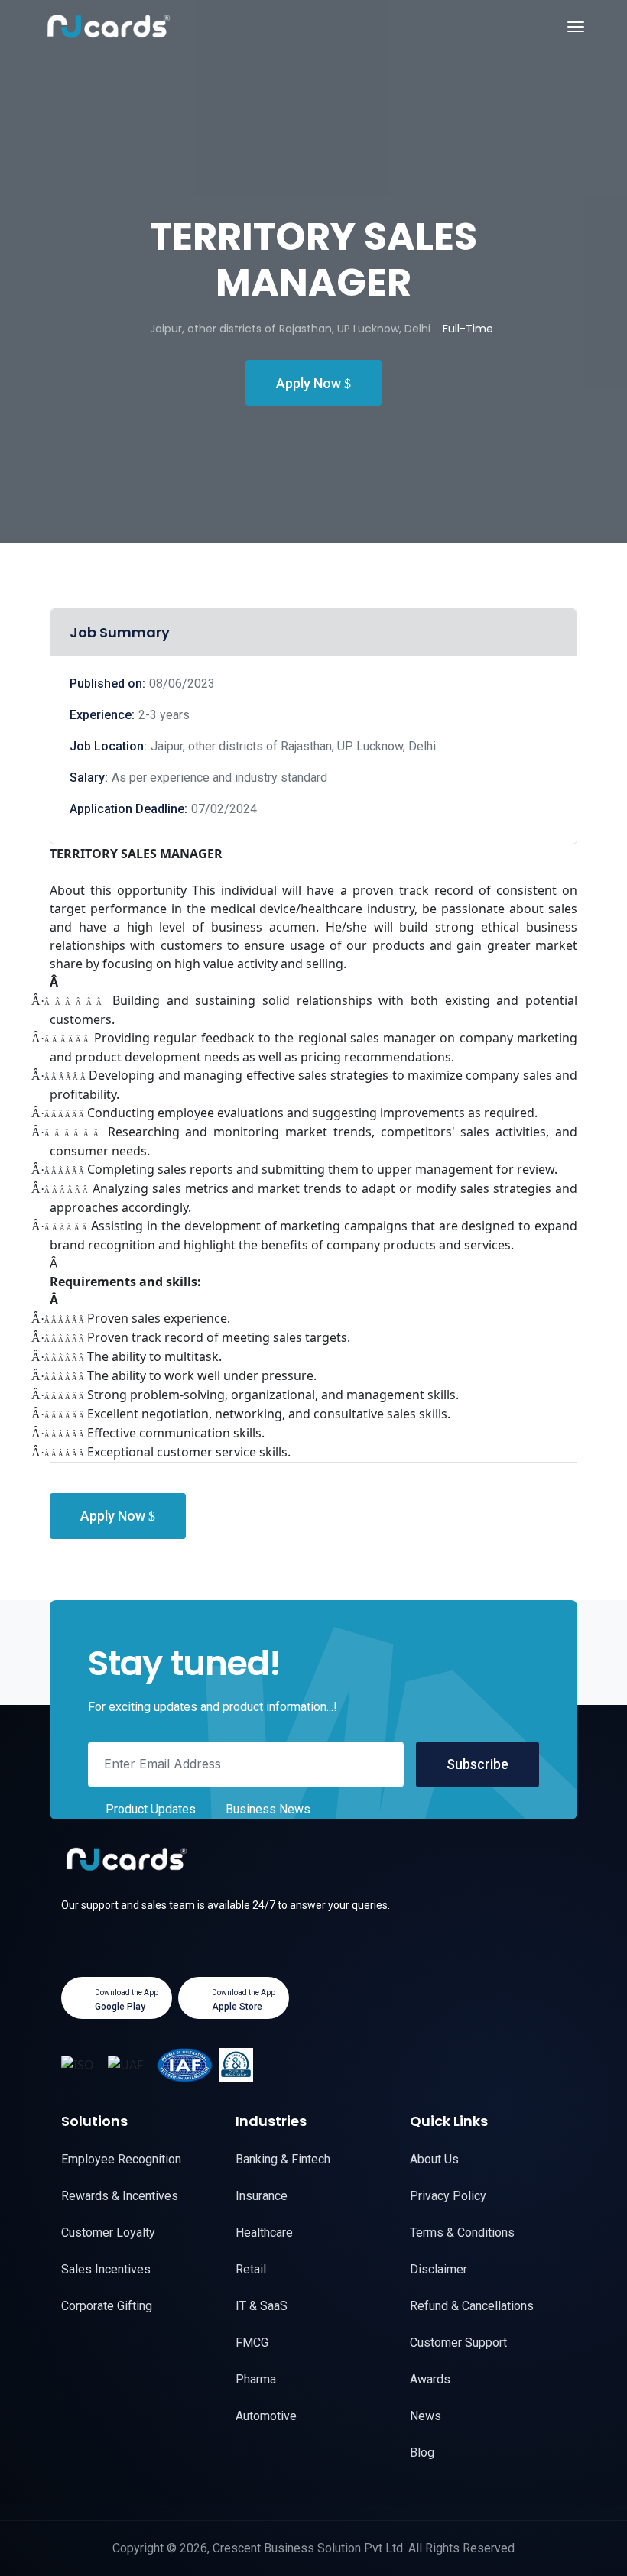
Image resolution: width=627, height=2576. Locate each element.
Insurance (262, 2196)
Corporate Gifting (107, 2306)
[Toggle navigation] (576, 27)
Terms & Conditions (462, 2233)
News (426, 2416)
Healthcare (264, 2233)
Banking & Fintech (283, 2159)
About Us (434, 2159)
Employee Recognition (121, 2159)
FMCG (252, 2343)
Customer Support (458, 2343)
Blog (422, 2453)
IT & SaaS (262, 2306)
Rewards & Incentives (120, 2196)
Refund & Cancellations (472, 2306)
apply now (310, 383)
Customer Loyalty (108, 2233)
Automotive (266, 2416)
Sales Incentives (106, 2269)
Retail (251, 2269)
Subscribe (478, 1764)
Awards (430, 2379)
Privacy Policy (448, 2196)
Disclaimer (439, 2269)
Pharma (256, 2379)
